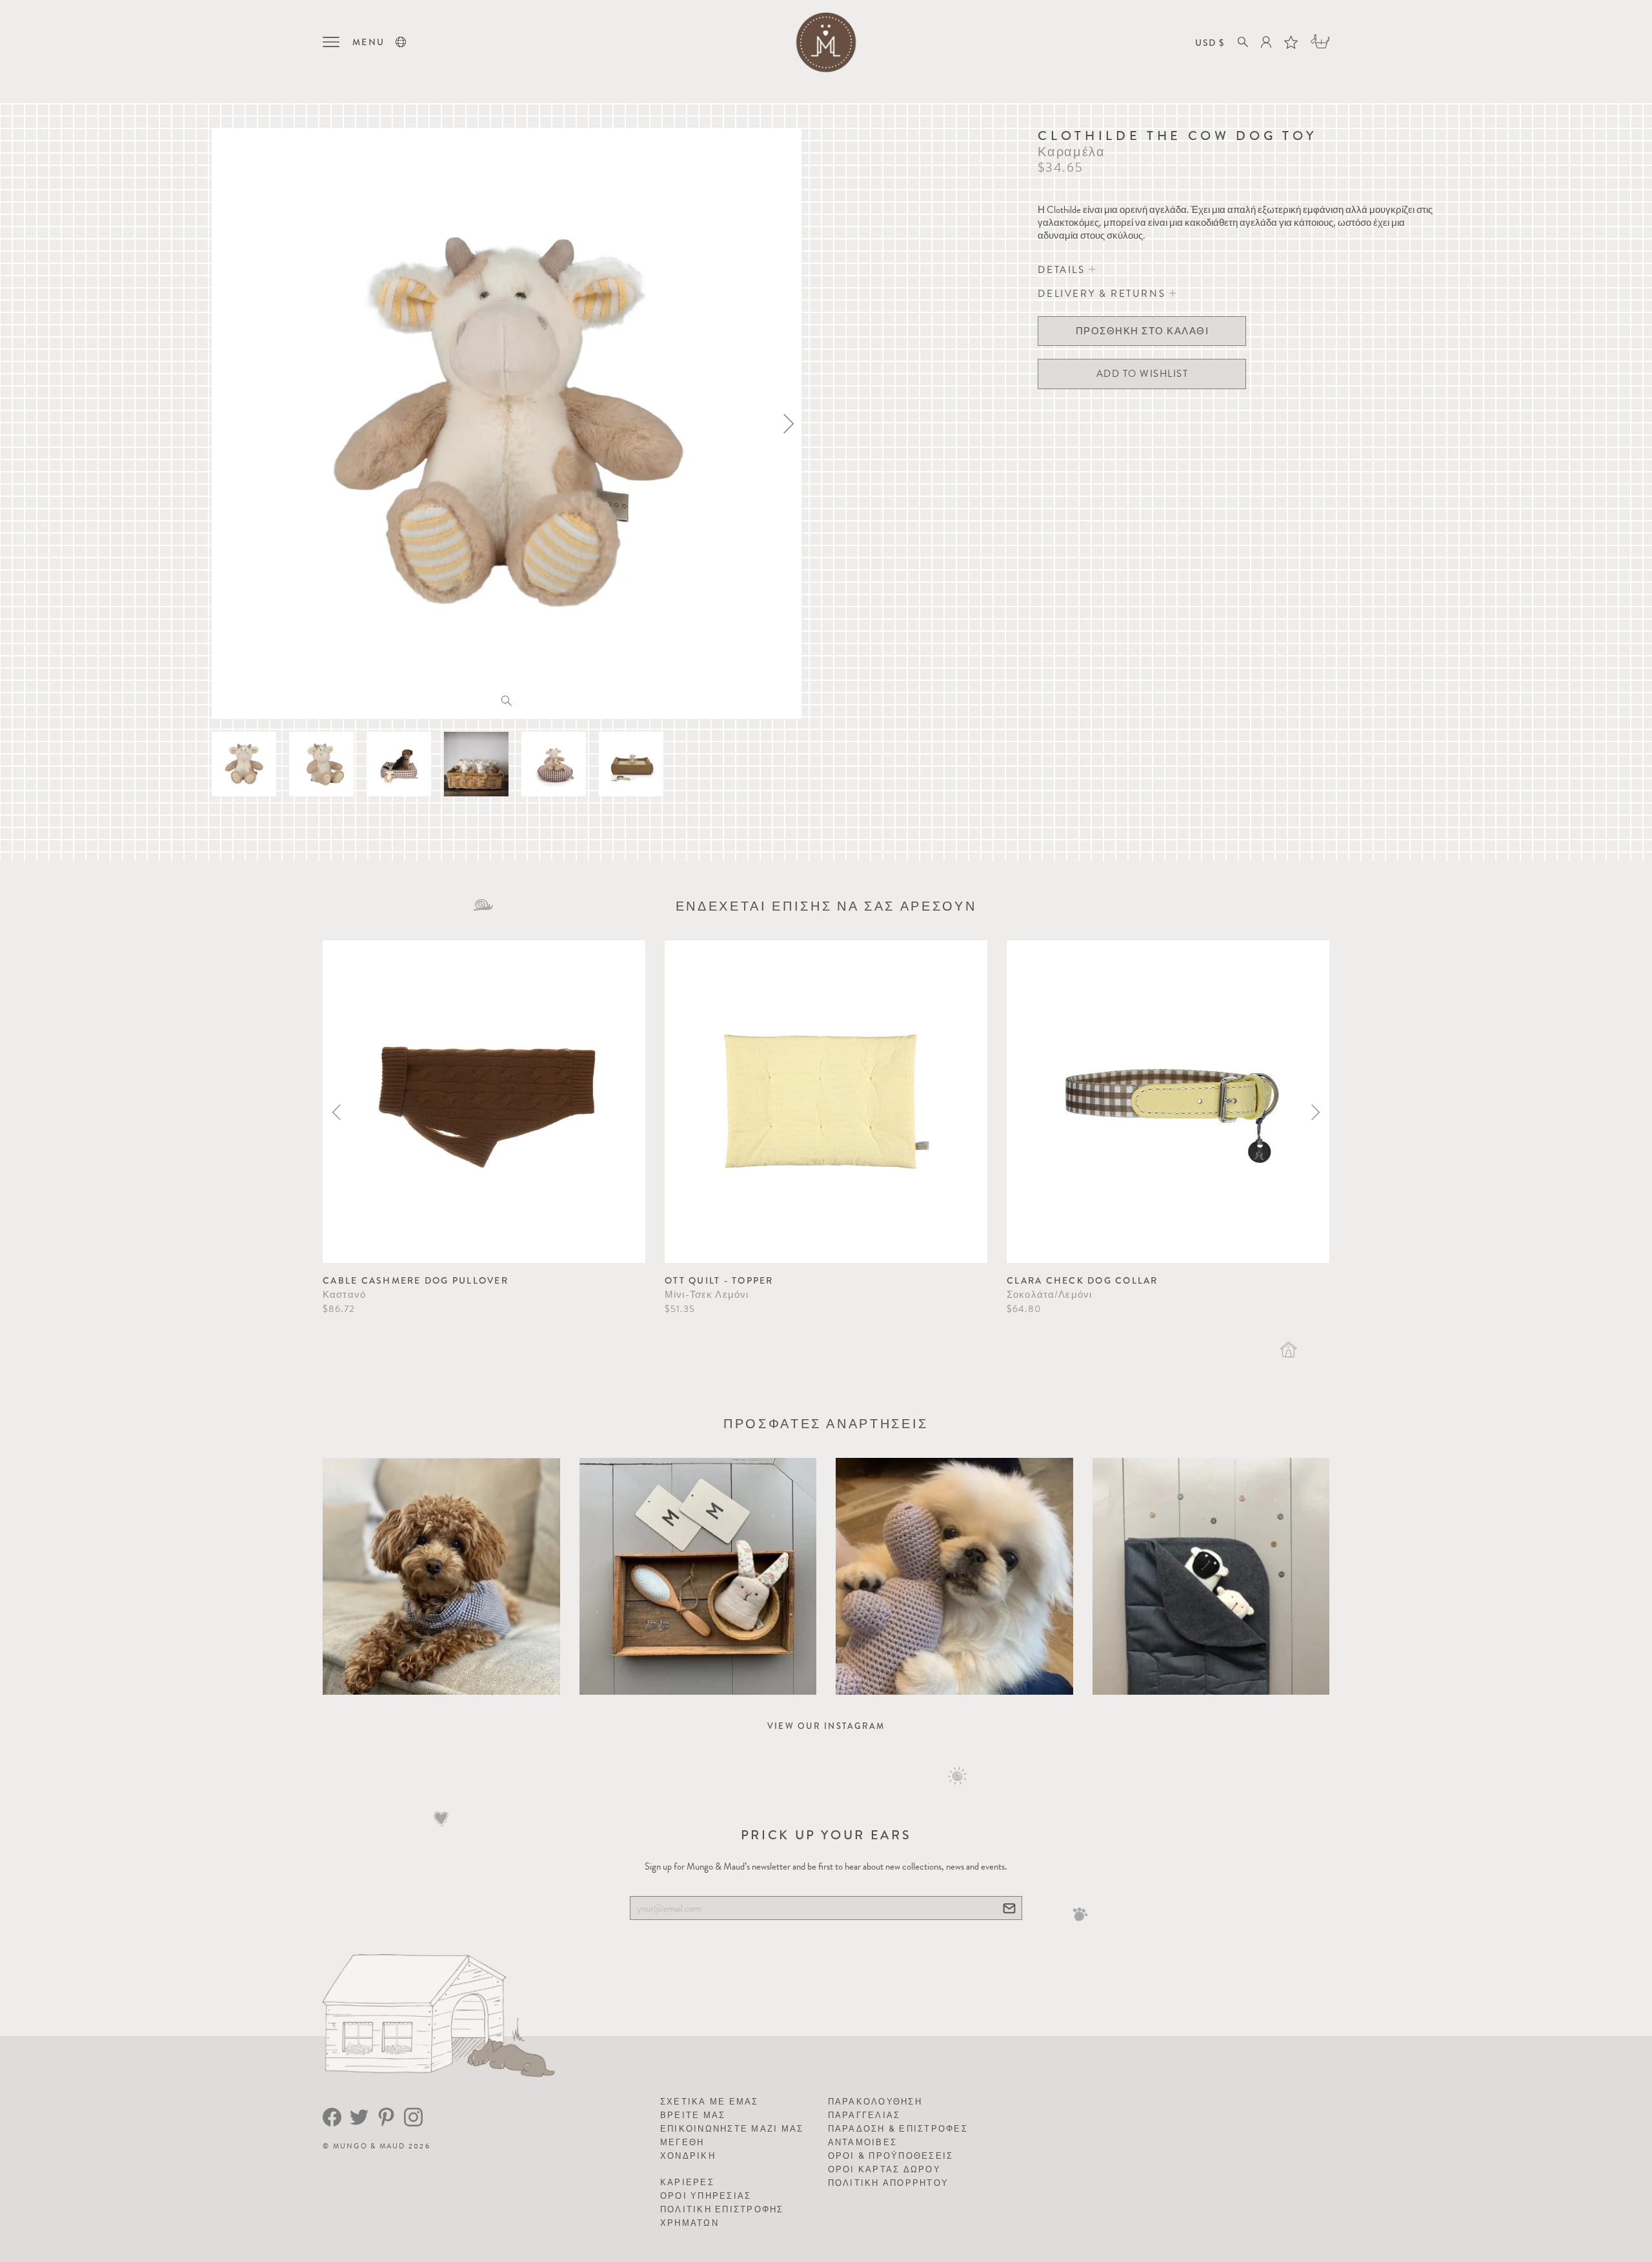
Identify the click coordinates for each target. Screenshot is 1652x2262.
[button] (401, 42)
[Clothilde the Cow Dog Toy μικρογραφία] (244, 764)
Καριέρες (687, 2182)
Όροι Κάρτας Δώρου (884, 2169)
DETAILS (1063, 270)
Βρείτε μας (693, 2115)
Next (1315, 1112)
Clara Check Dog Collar (1083, 1280)
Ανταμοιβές (863, 2142)
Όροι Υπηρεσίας (706, 2196)
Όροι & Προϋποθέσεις (891, 2156)
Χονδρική (688, 2156)
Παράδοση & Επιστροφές (898, 2129)
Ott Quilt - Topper (719, 1280)
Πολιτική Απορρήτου (889, 2183)
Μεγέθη (682, 2142)
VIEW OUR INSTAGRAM (826, 1726)
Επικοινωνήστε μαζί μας (732, 2129)
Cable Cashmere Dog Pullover (416, 1280)
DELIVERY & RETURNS (1103, 294)
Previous (337, 1112)
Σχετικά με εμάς (710, 2102)
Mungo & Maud (369, 2146)
